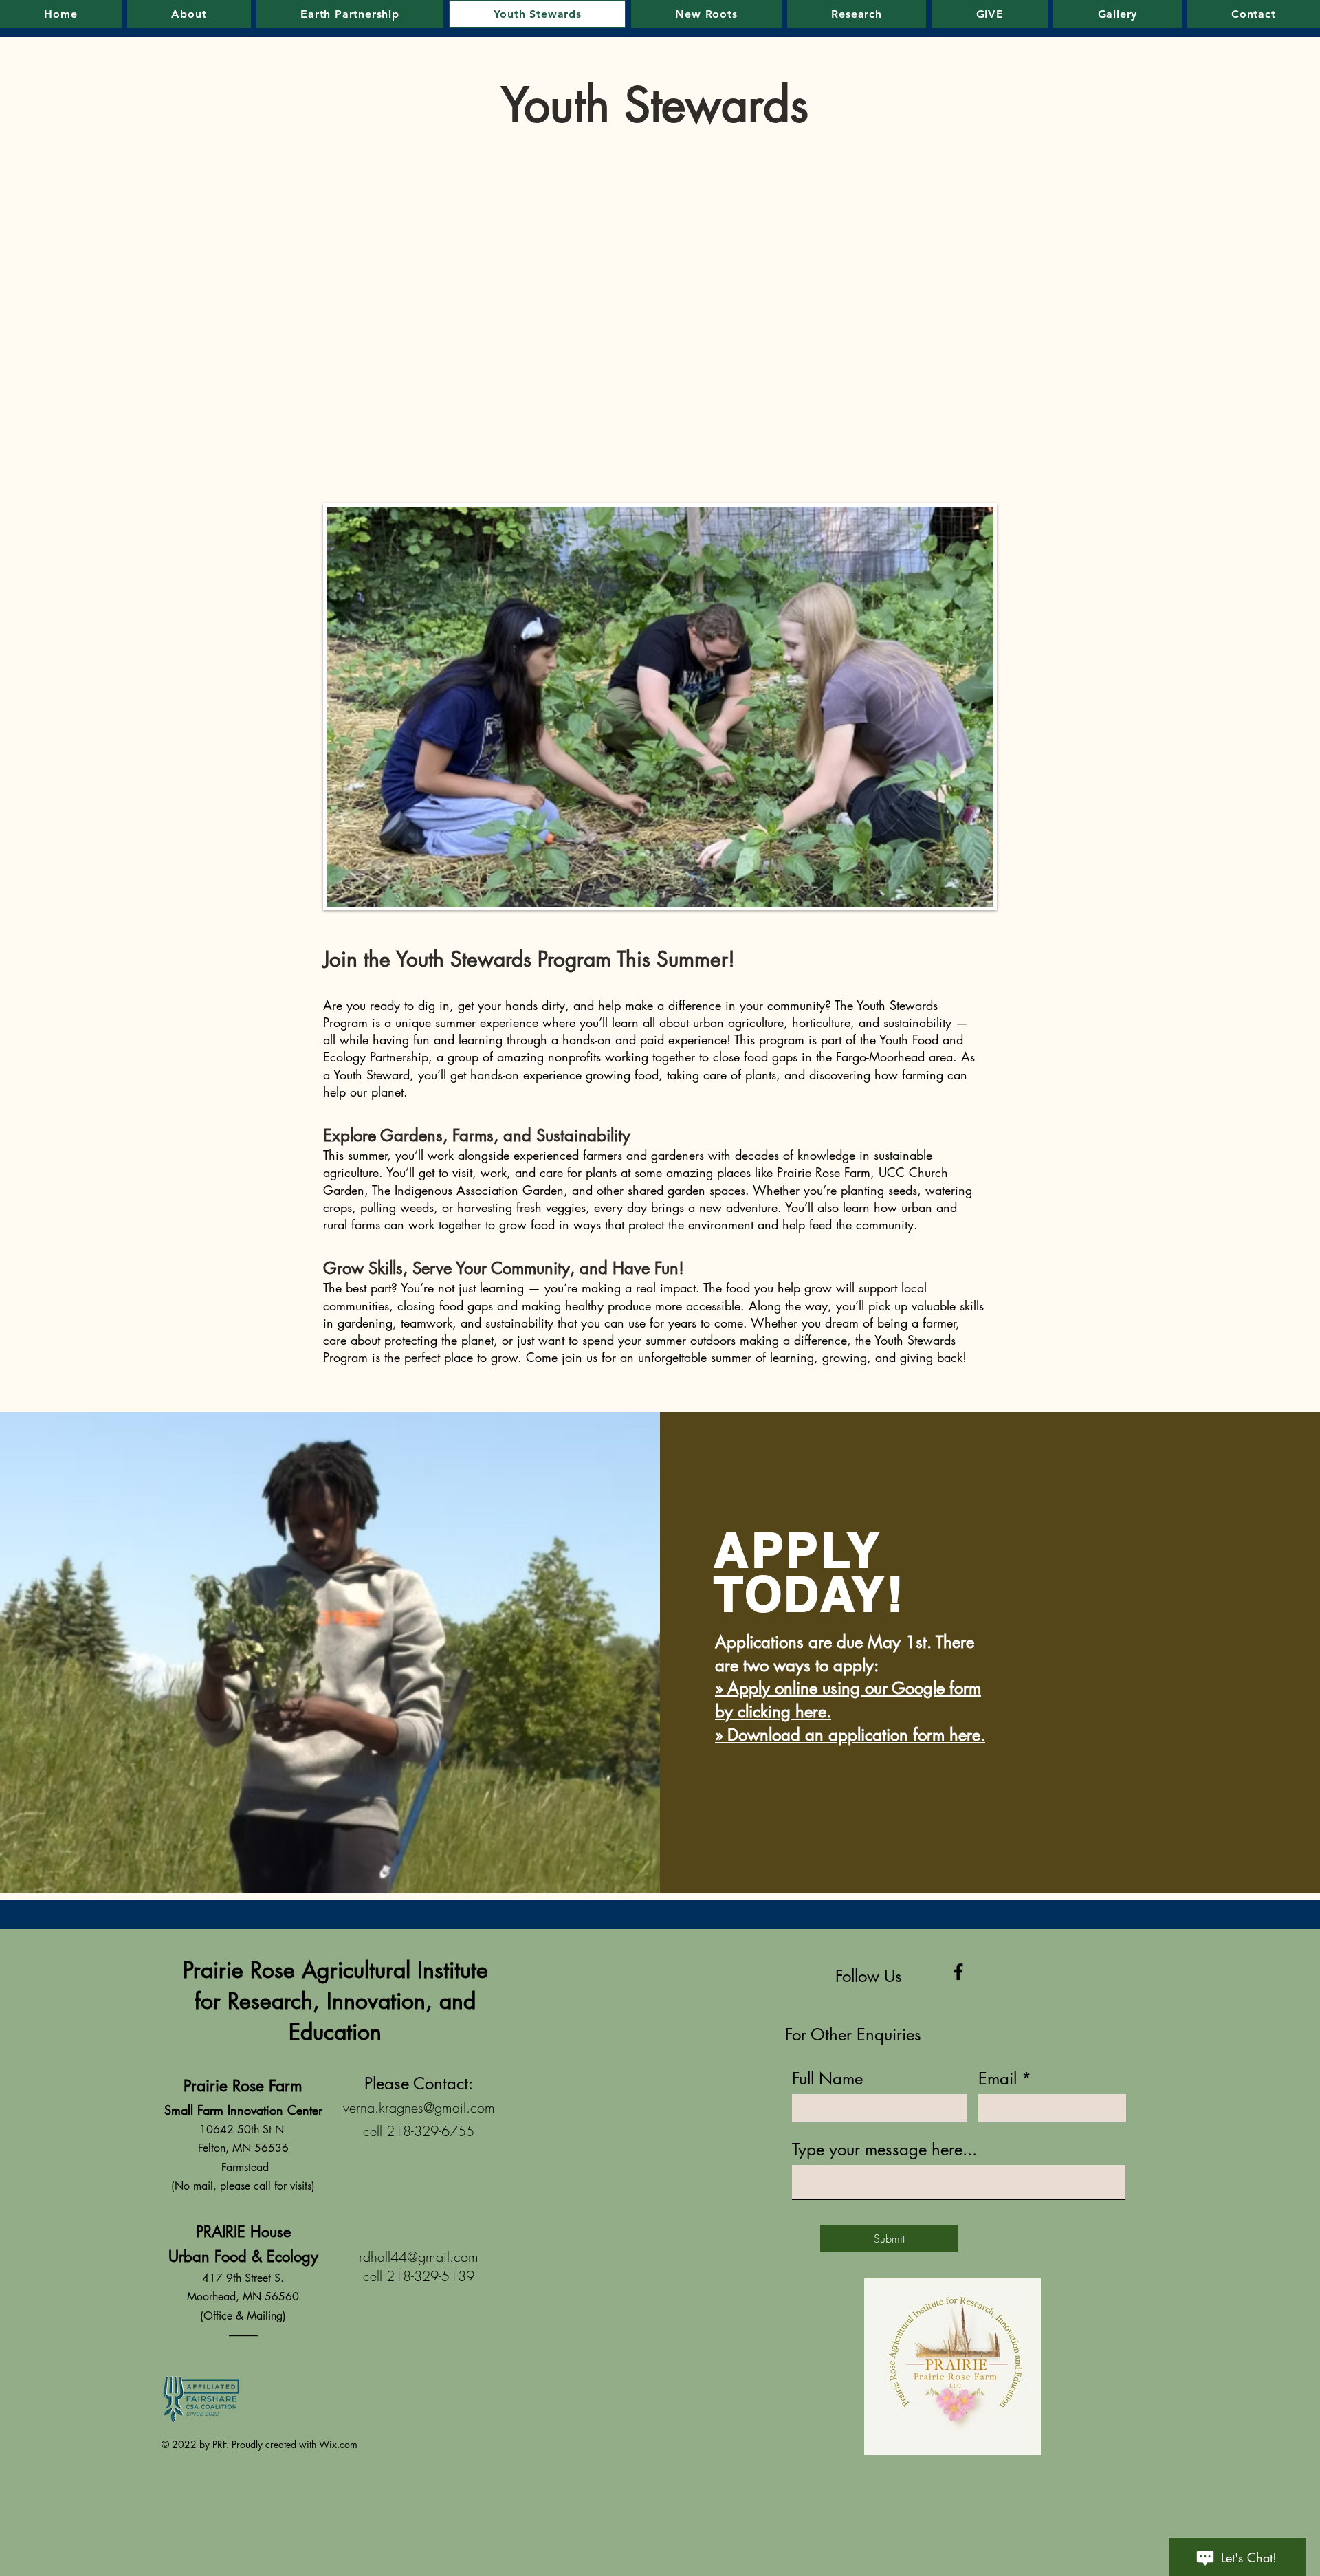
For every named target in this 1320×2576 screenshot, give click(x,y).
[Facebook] (958, 1972)
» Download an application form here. (850, 1735)
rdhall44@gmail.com (419, 2257)
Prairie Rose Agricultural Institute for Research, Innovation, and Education (335, 2001)
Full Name (827, 2079)
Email (998, 2079)
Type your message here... (884, 2150)
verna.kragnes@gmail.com (419, 2107)
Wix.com (338, 2444)
